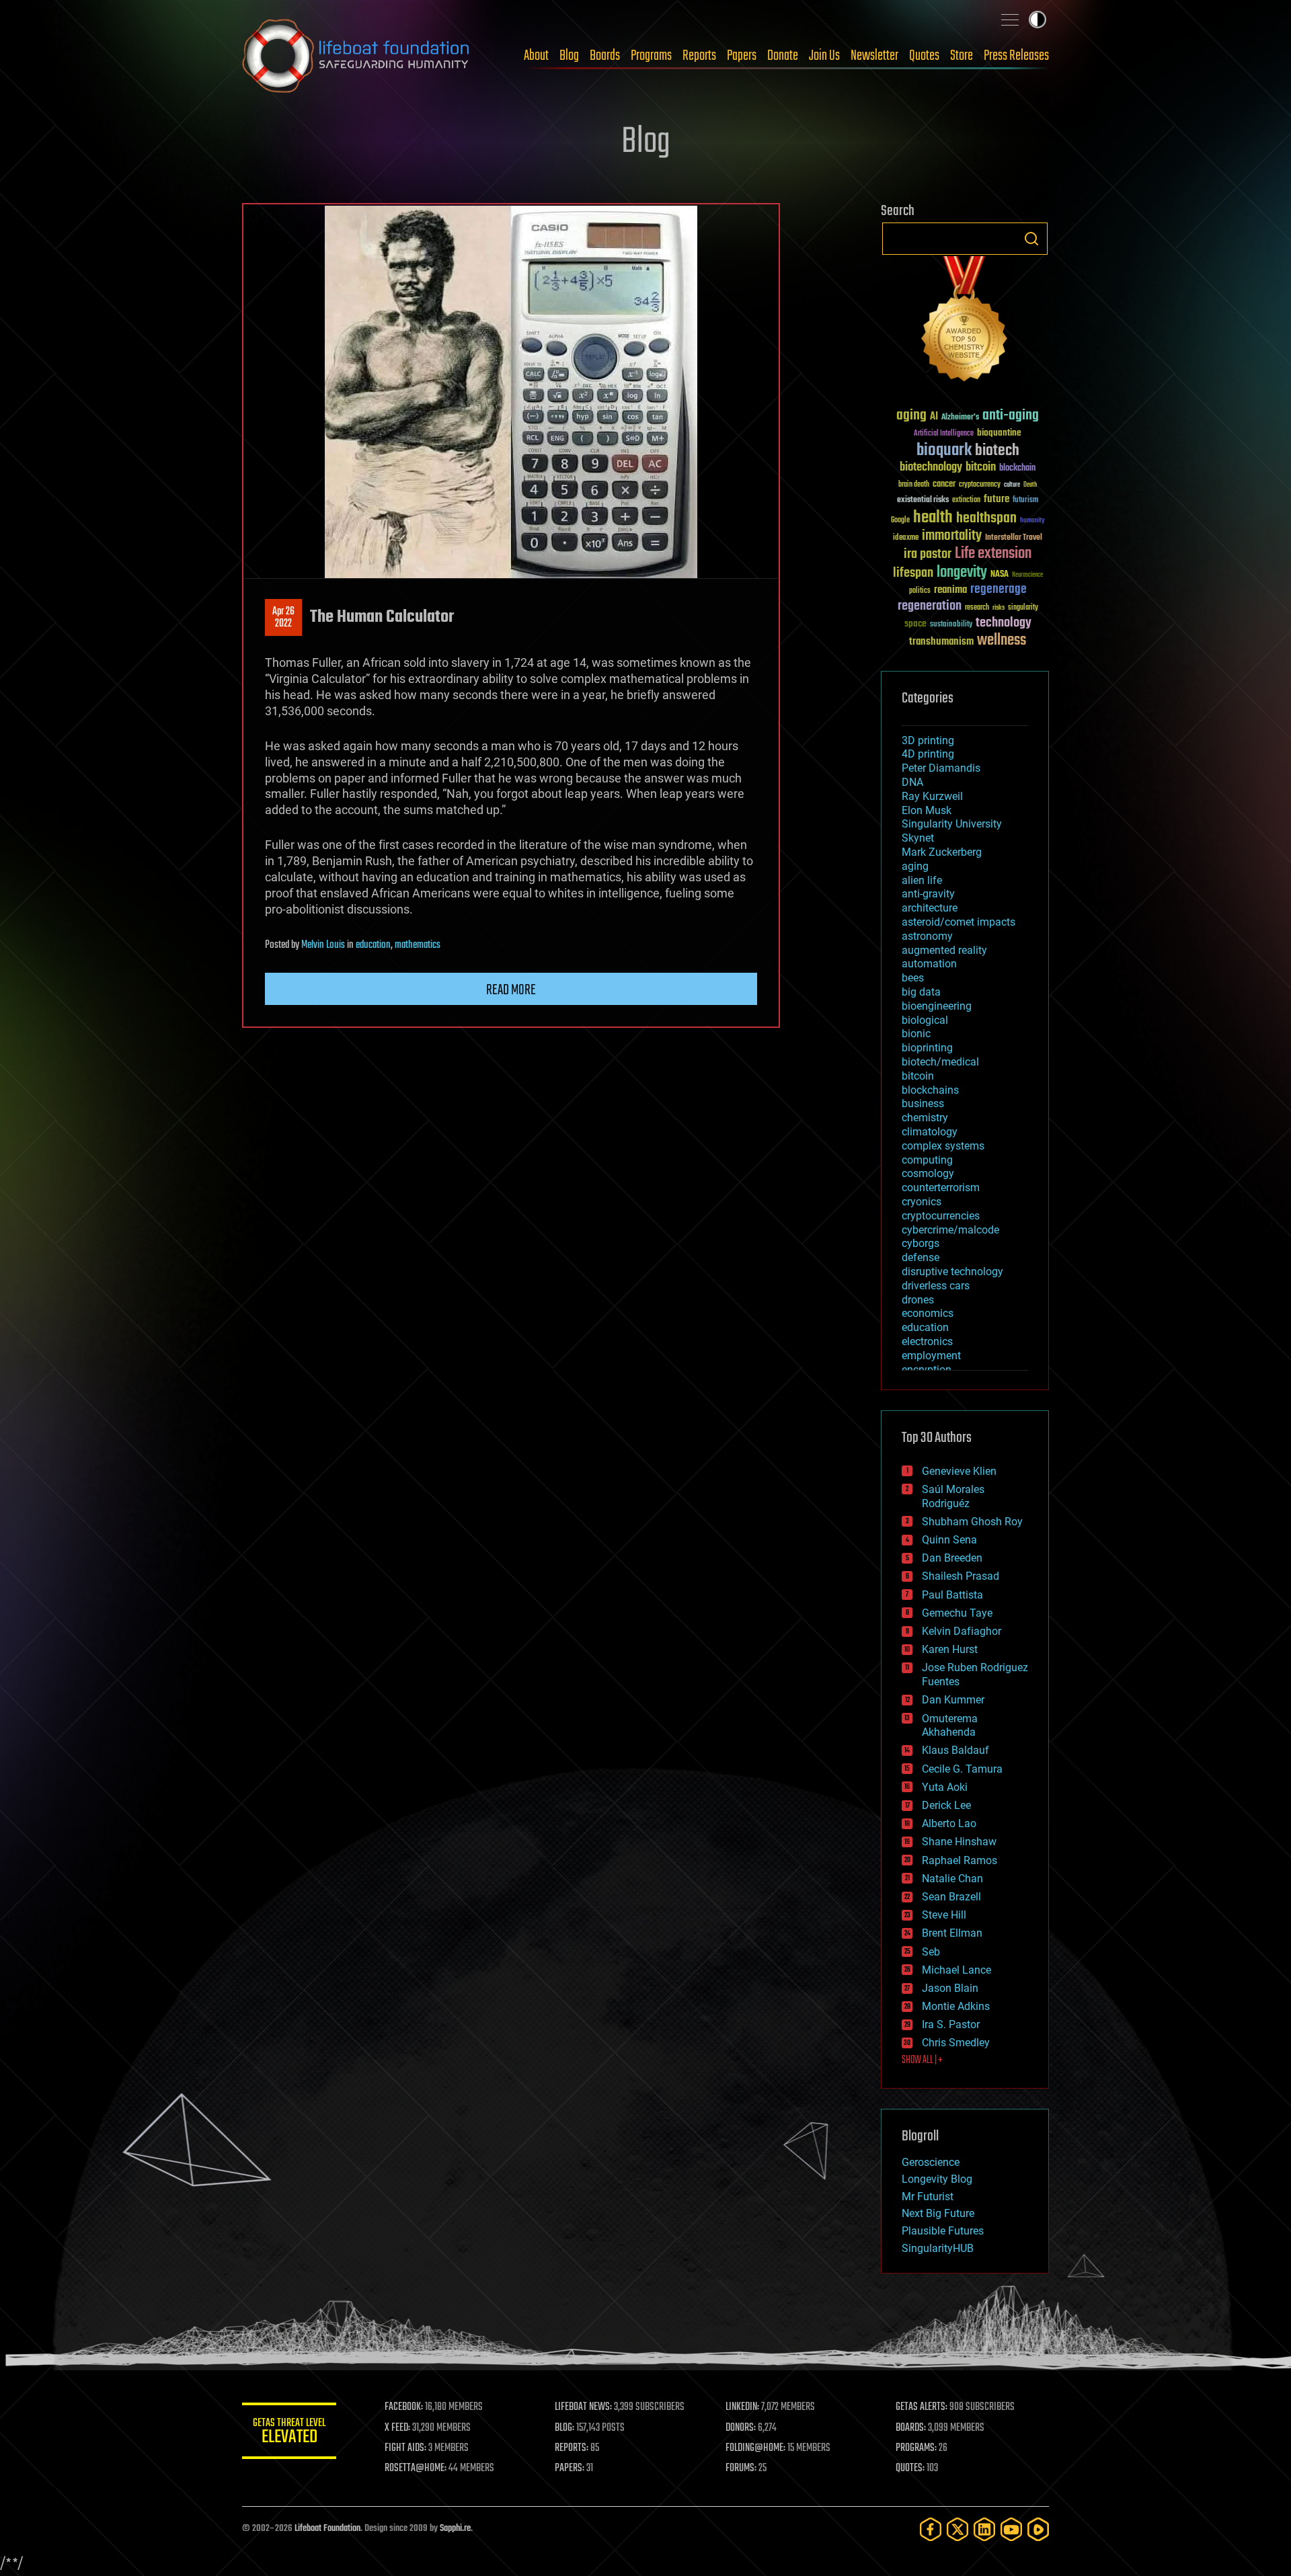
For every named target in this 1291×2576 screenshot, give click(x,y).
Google (900, 521)
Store (962, 56)
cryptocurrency (980, 485)
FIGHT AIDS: (405, 2448)
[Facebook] (931, 2529)
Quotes (924, 56)
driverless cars (936, 1286)
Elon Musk (927, 810)
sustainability (951, 625)
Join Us (824, 56)
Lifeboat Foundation (327, 2529)
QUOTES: (910, 2468)
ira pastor (928, 554)
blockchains (930, 1090)
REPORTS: (572, 2448)
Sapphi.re (455, 2529)
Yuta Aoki (945, 1787)
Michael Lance (956, 1970)
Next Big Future (938, 2213)
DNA (912, 782)
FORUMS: (741, 2468)
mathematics (418, 945)
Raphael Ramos (960, 1860)
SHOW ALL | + (922, 2060)
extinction (966, 500)
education (373, 945)
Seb (931, 1952)
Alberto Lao (949, 1823)
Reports (699, 56)
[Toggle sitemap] (1010, 19)
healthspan (986, 519)
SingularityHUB (938, 2248)
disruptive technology (952, 1272)
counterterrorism (941, 1188)
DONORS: (741, 2428)
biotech (997, 451)
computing (927, 1160)
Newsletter (874, 56)
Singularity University (952, 824)
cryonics (922, 1202)
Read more (511, 990)
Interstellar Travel (1014, 538)
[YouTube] (1011, 2529)
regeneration (930, 606)
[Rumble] (1038, 2529)
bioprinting (927, 1048)
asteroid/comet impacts (959, 922)
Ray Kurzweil (932, 796)
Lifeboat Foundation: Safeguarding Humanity (356, 56)
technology (1004, 623)
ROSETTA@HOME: (416, 2468)
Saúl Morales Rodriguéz (953, 1496)
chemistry (925, 1118)
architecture (930, 908)
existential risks (923, 500)
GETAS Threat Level (289, 2433)
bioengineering (937, 1006)
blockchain (1017, 469)
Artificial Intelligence (944, 434)
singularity (1023, 608)
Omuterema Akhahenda (950, 1726)
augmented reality (944, 950)
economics (928, 1313)
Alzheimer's (960, 418)
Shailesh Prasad (961, 1576)
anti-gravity (928, 894)
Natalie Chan (952, 1879)
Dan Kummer (953, 1700)
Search (1031, 239)
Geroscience (931, 2162)
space (915, 623)
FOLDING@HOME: (755, 2448)
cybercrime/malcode (950, 1230)
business (923, 1103)
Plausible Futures (943, 2231)
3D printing (928, 740)
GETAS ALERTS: (922, 2407)
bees (913, 978)
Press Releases (1016, 56)
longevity (962, 573)
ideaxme (906, 538)
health (933, 518)
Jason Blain (950, 1988)
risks (999, 608)
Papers (742, 56)
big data (921, 992)
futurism (1025, 501)
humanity (1032, 521)
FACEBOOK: (404, 2407)
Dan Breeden (952, 1558)
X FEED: (397, 2428)
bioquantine (999, 433)
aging (911, 416)
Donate (783, 56)
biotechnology (931, 468)
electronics (927, 1341)
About (536, 56)
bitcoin (981, 468)
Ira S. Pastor (951, 2024)
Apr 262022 (283, 618)
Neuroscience (1027, 576)
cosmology (928, 1173)
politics (920, 591)
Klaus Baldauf (955, 1750)
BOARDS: (911, 2428)
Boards (605, 56)
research (977, 608)
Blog (569, 56)
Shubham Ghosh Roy (972, 1522)
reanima (950, 590)
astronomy (927, 936)
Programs (651, 56)
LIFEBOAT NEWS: (583, 2407)
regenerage (999, 590)
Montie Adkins (956, 2006)
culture (1012, 485)
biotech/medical (940, 1062)
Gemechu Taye (957, 1613)
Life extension (993, 554)
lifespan (913, 573)
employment (931, 1356)
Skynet (918, 838)
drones (918, 1300)
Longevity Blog (937, 2179)
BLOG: (564, 2428)
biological (925, 1020)
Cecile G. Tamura (962, 1769)
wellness (1002, 641)
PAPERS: (570, 2468)
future (996, 499)
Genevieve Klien (959, 1471)
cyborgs (921, 1243)
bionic (916, 1034)
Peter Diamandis (941, 768)
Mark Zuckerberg (942, 852)
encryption (927, 1370)
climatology (930, 1132)
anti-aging (1011, 416)
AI (934, 417)
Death (1030, 485)
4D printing (928, 754)
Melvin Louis (323, 945)
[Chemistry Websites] (965, 322)
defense (921, 1257)
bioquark (944, 451)
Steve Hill (944, 1915)
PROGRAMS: (916, 2448)
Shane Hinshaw (959, 1842)
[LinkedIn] (984, 2529)
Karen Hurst (950, 1649)
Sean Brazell (951, 1897)
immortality (952, 536)
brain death (914, 485)
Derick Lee (946, 1805)
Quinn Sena (949, 1540)
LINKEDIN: (742, 2407)
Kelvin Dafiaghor (962, 1631)
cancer (944, 485)
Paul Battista (952, 1595)
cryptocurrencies (941, 1216)
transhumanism (941, 642)
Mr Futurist (928, 2197)
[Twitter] (957, 2529)
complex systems (943, 1146)
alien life (922, 880)
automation (929, 964)
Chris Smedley (956, 2043)
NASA (1000, 575)
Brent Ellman (952, 1933)
